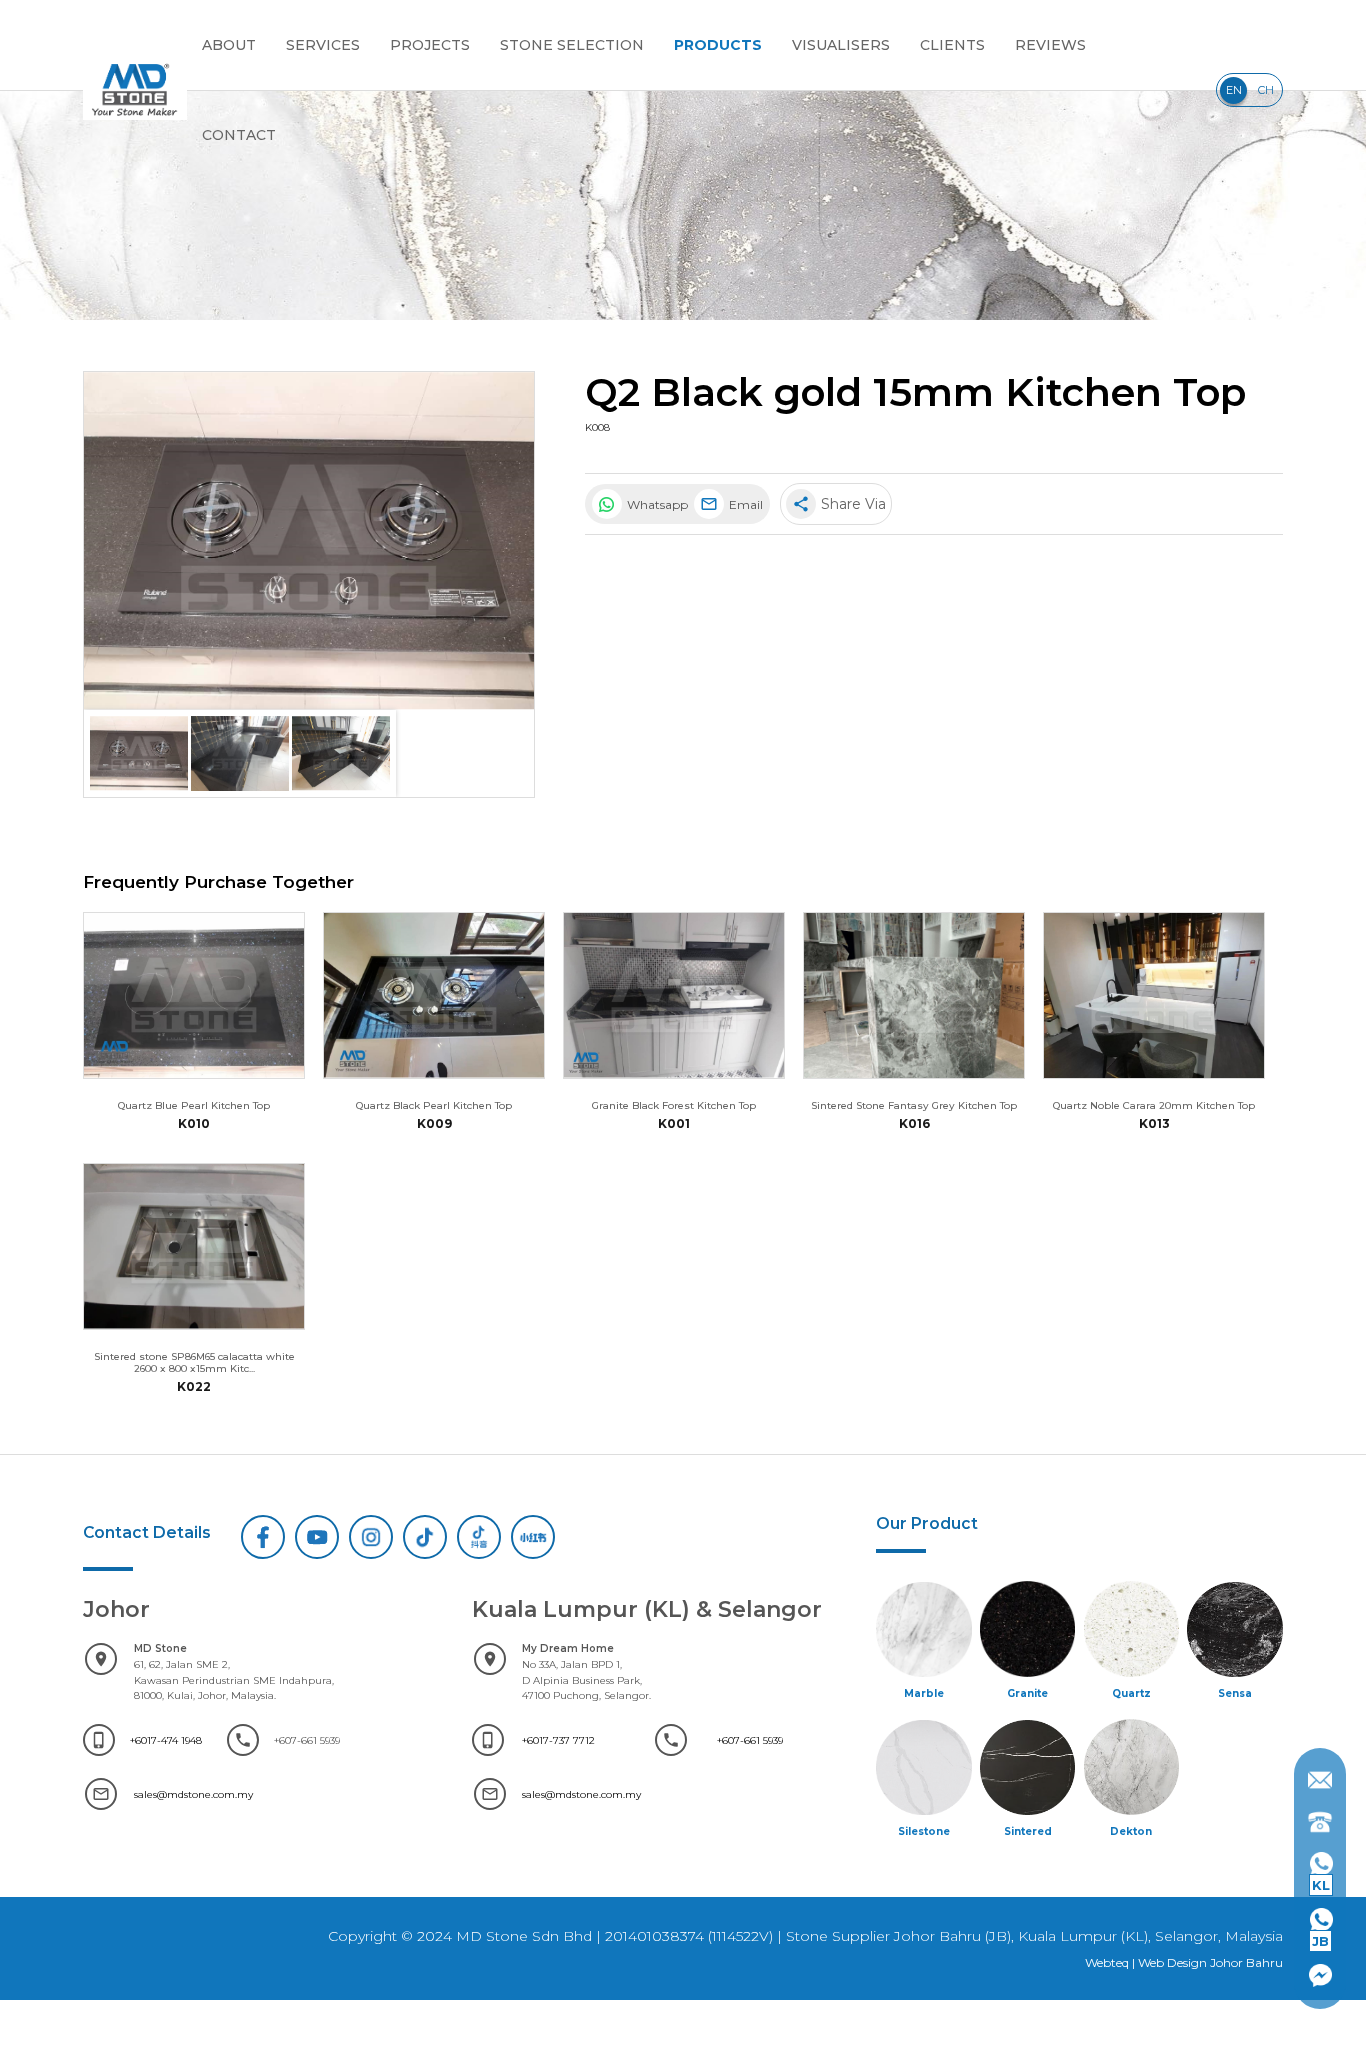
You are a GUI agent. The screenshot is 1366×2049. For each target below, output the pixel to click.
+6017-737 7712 (558, 1740)
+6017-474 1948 (166, 1740)
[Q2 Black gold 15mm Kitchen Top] (309, 541)
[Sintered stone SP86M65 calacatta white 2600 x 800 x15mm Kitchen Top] (194, 1246)
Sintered (1028, 1831)
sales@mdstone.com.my (193, 1794)
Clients (952, 45)
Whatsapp (656, 504)
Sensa (1235, 1693)
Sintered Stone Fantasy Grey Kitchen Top (914, 1105)
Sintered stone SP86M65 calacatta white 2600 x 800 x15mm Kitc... (194, 1362)
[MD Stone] (135, 90)
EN (1234, 90)
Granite (1027, 1693)
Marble (924, 1693)
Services (323, 45)
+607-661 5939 (750, 1740)
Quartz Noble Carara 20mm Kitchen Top (1154, 1105)
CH (1266, 90)
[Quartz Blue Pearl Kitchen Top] (194, 995)
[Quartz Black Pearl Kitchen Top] (434, 995)
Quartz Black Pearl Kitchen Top (434, 1105)
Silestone (924, 1831)
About (229, 45)
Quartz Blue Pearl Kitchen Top (194, 1105)
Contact (239, 135)
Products (718, 45)
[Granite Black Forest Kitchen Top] (674, 995)
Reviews (1050, 45)
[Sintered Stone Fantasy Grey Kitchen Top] (914, 995)
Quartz (1131, 1693)
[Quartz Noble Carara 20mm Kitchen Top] (1154, 995)
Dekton (1131, 1831)
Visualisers (841, 45)
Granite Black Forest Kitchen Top (674, 1105)
